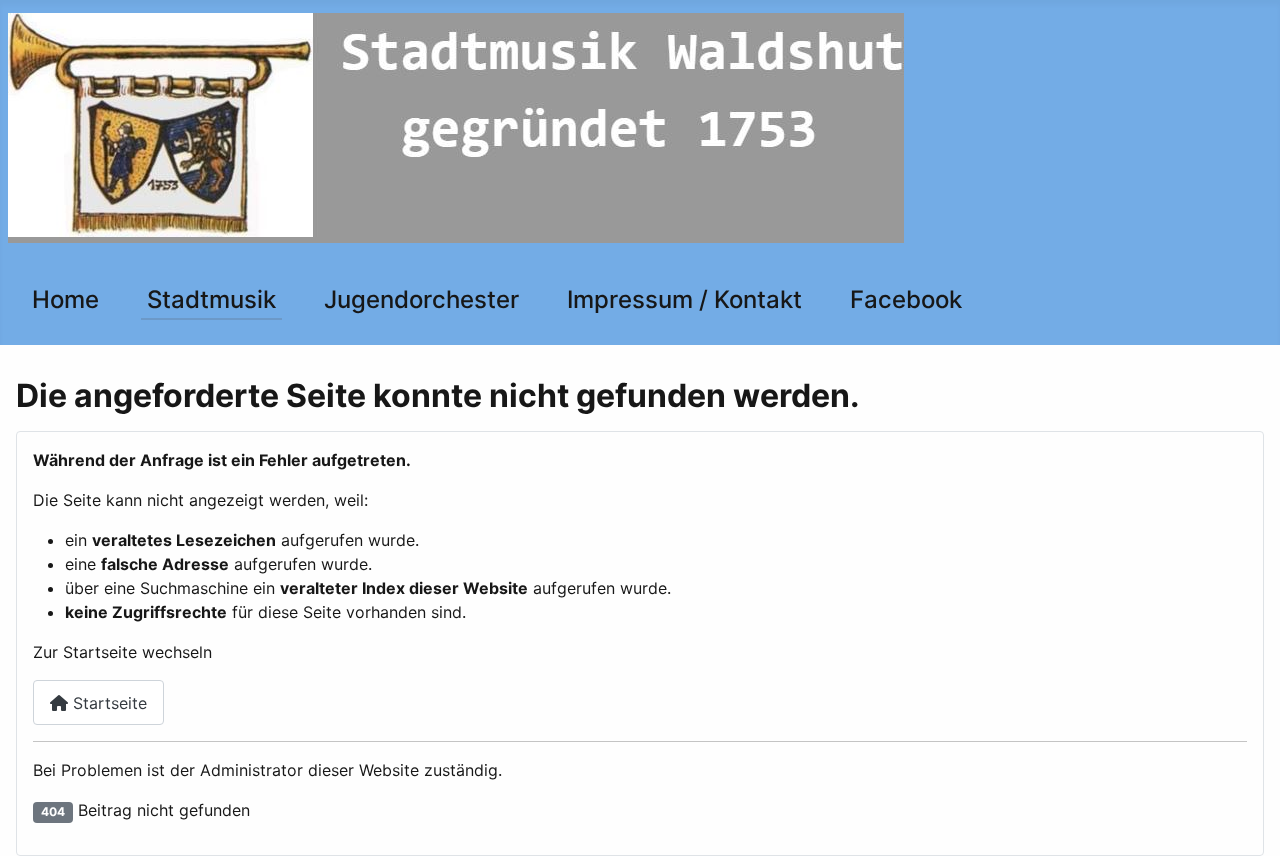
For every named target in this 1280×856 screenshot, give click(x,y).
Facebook (906, 299)
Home (65, 299)
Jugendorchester (421, 299)
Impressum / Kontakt (684, 299)
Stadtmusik (211, 299)
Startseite (107, 703)
